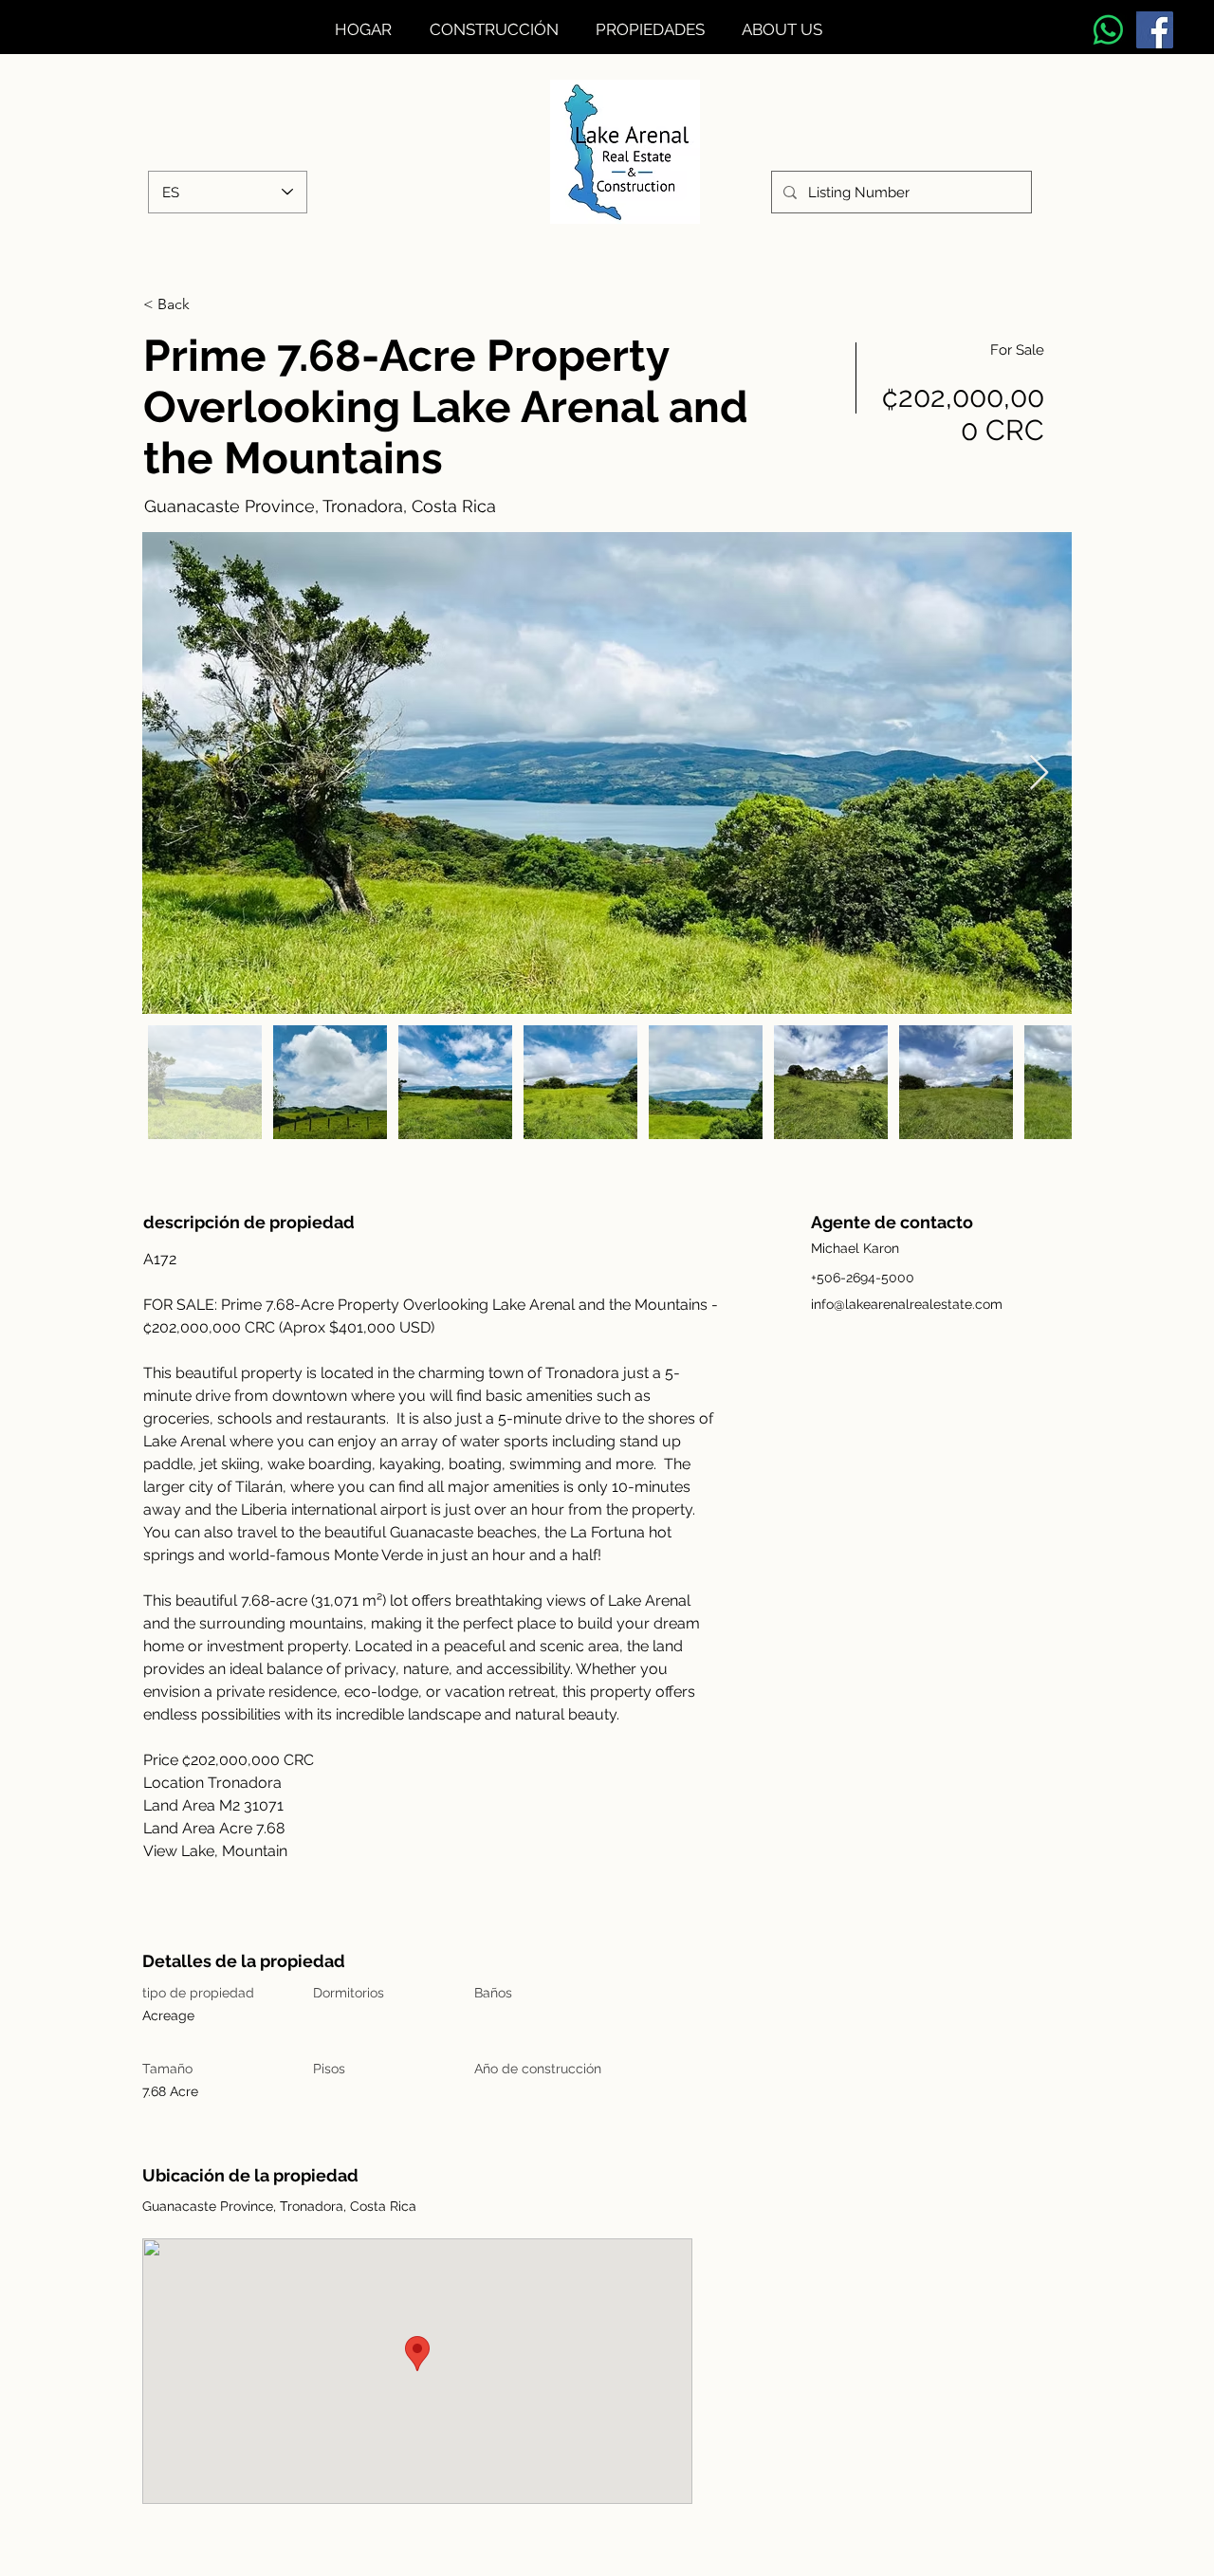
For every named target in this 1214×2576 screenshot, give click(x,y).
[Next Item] (1039, 773)
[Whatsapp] (1108, 30)
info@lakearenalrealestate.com (907, 1304)
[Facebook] (1155, 30)
